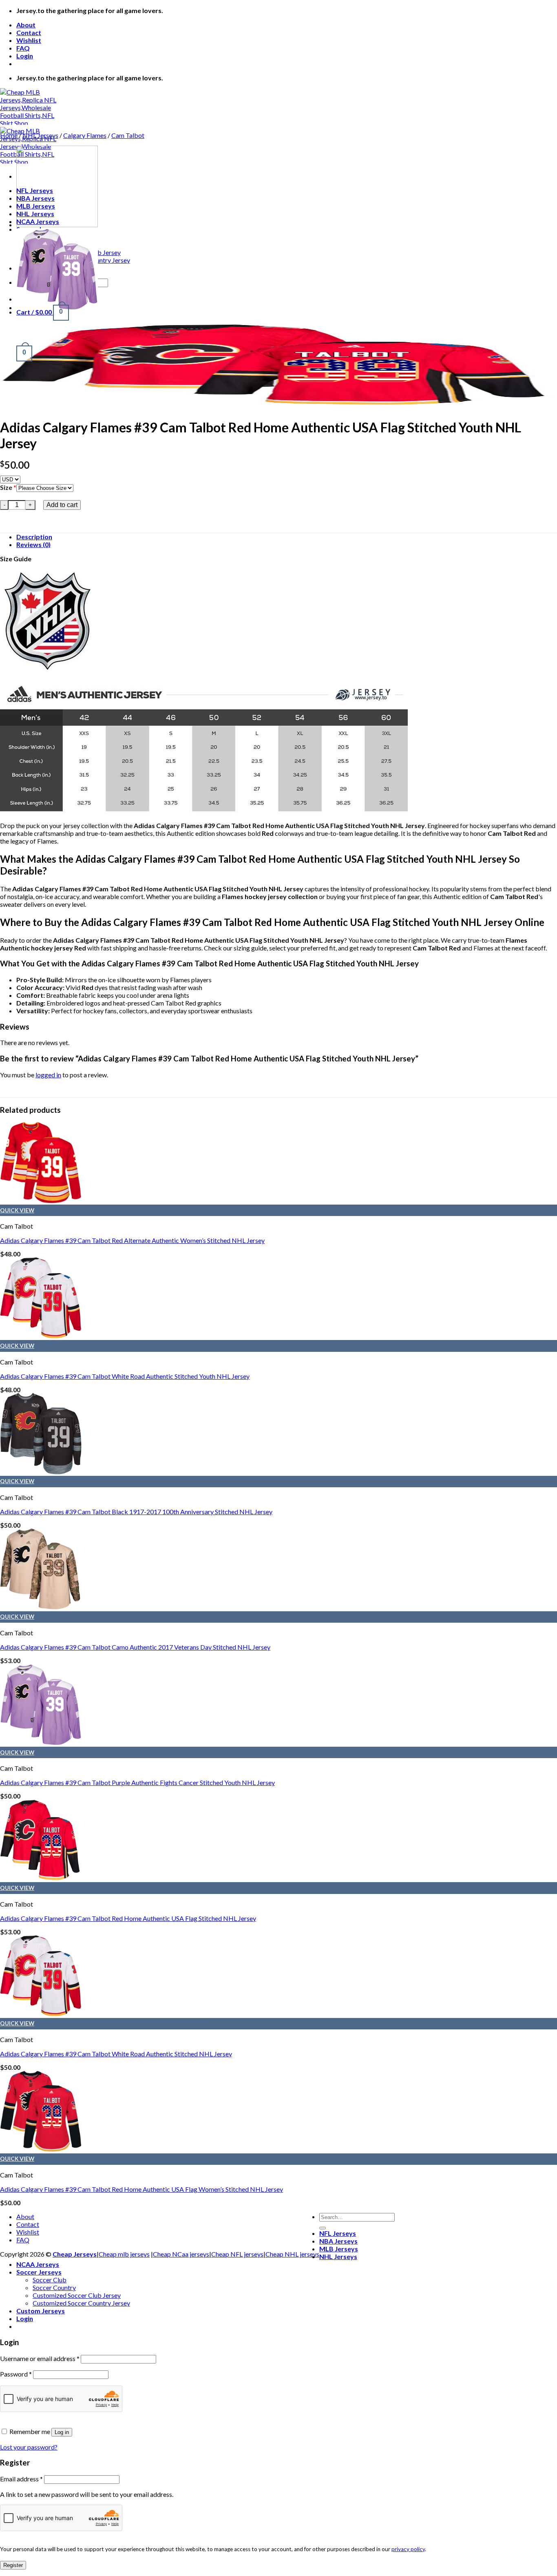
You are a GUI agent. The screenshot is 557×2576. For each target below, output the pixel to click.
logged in (48, 1075)
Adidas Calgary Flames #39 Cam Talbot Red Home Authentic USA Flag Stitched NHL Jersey (128, 1918)
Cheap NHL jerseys (292, 2254)
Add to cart (62, 505)
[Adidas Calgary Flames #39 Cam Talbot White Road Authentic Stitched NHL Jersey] (41, 2014)
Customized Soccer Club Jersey (77, 2295)
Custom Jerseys (41, 2311)
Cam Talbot (128, 135)
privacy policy (408, 2549)
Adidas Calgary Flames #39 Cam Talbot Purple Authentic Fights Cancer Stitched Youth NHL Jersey (137, 1782)
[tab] (287, 537)
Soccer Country (54, 2287)
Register (13, 2565)
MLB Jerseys (339, 2249)
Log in (62, 2432)
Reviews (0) (33, 544)
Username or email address (40, 2358)
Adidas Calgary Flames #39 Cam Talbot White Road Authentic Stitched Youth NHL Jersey (125, 1376)
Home (9, 135)
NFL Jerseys (338, 2233)
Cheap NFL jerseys (237, 2254)
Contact (29, 32)
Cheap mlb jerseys (124, 2254)
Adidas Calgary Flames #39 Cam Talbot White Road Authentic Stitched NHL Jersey (116, 2054)
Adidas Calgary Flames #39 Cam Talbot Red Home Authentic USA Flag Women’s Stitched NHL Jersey (141, 2189)
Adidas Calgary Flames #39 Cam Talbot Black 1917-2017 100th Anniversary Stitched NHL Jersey (136, 1512)
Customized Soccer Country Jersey (81, 2303)
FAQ (23, 48)
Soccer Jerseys (39, 2272)
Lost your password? (29, 2447)
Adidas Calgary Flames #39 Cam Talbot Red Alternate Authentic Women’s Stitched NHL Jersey (132, 1240)
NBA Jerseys (338, 2241)
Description (34, 537)
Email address (21, 2479)
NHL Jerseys (40, 135)
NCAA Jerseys (38, 2264)
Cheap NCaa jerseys (181, 2254)
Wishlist (29, 40)
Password (16, 2374)
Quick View (17, 1210)
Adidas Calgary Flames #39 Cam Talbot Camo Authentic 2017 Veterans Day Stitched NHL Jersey (135, 1647)
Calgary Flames (85, 135)
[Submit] (323, 2228)
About (26, 25)
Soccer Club (50, 2280)
